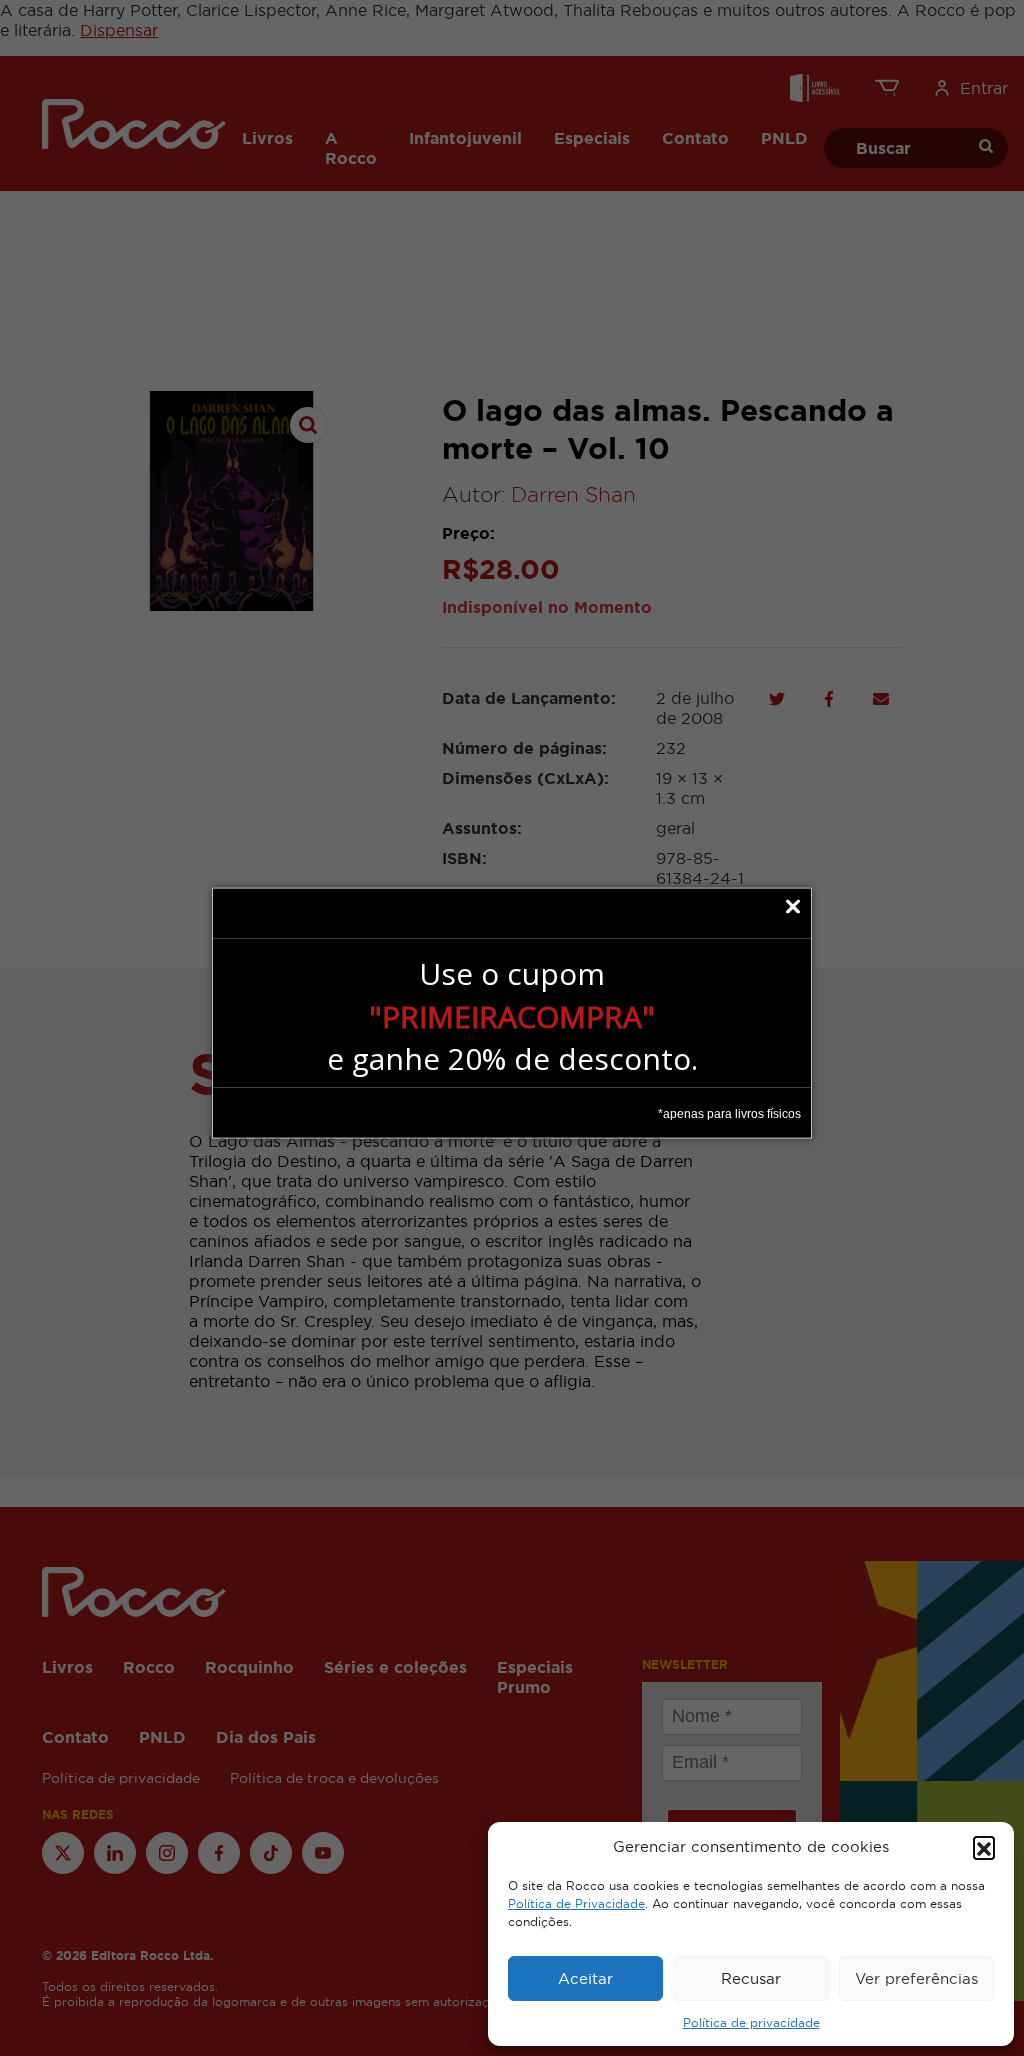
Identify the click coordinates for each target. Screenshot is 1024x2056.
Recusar (751, 1978)
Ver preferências (916, 1978)
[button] (984, 1847)
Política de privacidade (751, 2023)
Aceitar (585, 1978)
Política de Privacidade (576, 1904)
